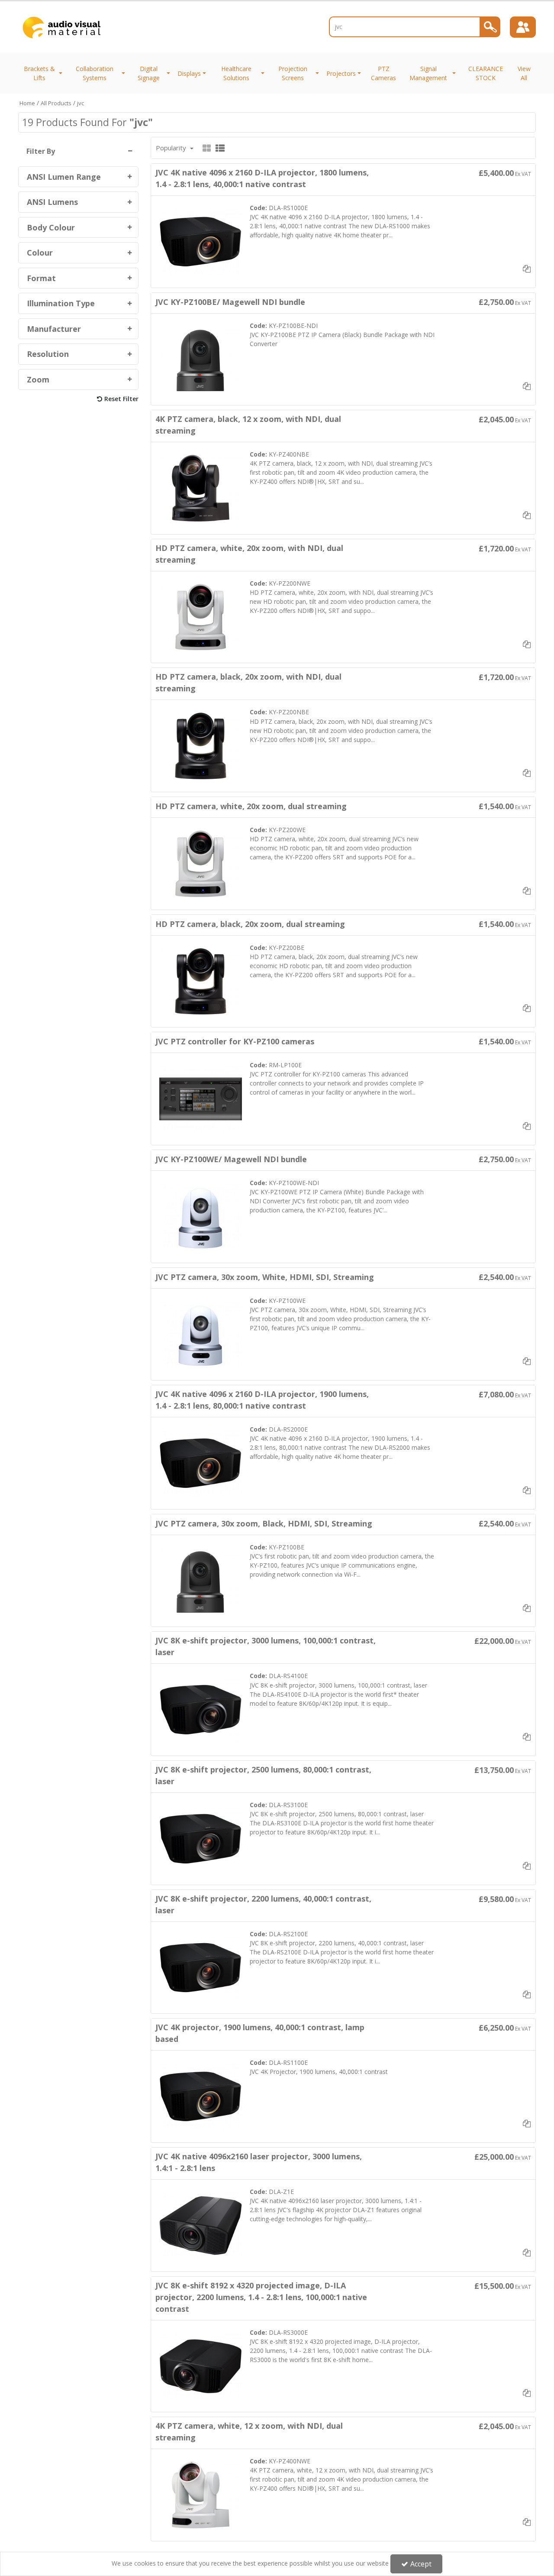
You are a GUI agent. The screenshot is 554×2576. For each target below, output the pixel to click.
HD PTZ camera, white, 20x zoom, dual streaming (251, 806)
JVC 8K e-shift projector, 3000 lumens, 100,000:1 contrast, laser (266, 1646)
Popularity (172, 148)
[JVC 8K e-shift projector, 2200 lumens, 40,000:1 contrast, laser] (201, 1967)
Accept (421, 2564)
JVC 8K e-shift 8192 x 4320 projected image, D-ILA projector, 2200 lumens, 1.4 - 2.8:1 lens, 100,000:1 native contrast (261, 2297)
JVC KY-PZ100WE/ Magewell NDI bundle (231, 1159)
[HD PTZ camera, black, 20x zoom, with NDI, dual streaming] (201, 745)
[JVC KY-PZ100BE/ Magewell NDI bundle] (201, 358)
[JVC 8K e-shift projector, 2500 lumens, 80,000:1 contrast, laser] (201, 1838)
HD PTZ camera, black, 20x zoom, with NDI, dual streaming (248, 682)
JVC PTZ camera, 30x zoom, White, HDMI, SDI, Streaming (265, 1277)
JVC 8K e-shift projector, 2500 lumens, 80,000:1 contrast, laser (263, 1775)
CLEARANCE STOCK (486, 73)
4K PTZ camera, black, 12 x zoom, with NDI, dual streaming (248, 425)
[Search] (490, 27)
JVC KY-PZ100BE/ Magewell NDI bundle (230, 302)
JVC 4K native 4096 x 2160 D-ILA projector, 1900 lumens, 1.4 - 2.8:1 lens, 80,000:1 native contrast (262, 1400)
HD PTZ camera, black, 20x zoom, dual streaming (250, 924)
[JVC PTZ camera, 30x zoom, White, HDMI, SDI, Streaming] (201, 1333)
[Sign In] (523, 27)
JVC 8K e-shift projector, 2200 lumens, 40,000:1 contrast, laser (263, 1904)
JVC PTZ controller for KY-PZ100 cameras (235, 1041)
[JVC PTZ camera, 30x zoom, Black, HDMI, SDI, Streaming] (201, 1580)
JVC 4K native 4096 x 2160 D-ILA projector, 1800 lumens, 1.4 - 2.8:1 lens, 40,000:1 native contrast (262, 178)
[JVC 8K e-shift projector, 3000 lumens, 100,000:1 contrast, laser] (201, 1709)
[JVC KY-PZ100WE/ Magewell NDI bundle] (201, 1216)
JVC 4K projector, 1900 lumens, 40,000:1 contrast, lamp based (260, 2033)
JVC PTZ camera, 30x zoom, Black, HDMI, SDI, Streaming (264, 1523)
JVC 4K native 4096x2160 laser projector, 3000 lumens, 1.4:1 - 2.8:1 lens (259, 2162)
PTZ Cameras (383, 73)
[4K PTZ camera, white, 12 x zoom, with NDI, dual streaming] (201, 2494)
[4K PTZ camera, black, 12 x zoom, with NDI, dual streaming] (201, 488)
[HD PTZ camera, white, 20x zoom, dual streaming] (201, 863)
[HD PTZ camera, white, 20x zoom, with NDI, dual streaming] (201, 616)
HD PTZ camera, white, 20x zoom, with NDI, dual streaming (249, 554)
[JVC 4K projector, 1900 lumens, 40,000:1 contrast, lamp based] (201, 2096)
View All (524, 73)
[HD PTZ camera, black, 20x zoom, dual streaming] (201, 980)
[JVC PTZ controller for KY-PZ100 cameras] (201, 1098)
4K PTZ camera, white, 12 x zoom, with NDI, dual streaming (249, 2432)
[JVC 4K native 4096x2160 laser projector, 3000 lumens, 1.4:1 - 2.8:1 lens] (201, 2225)
